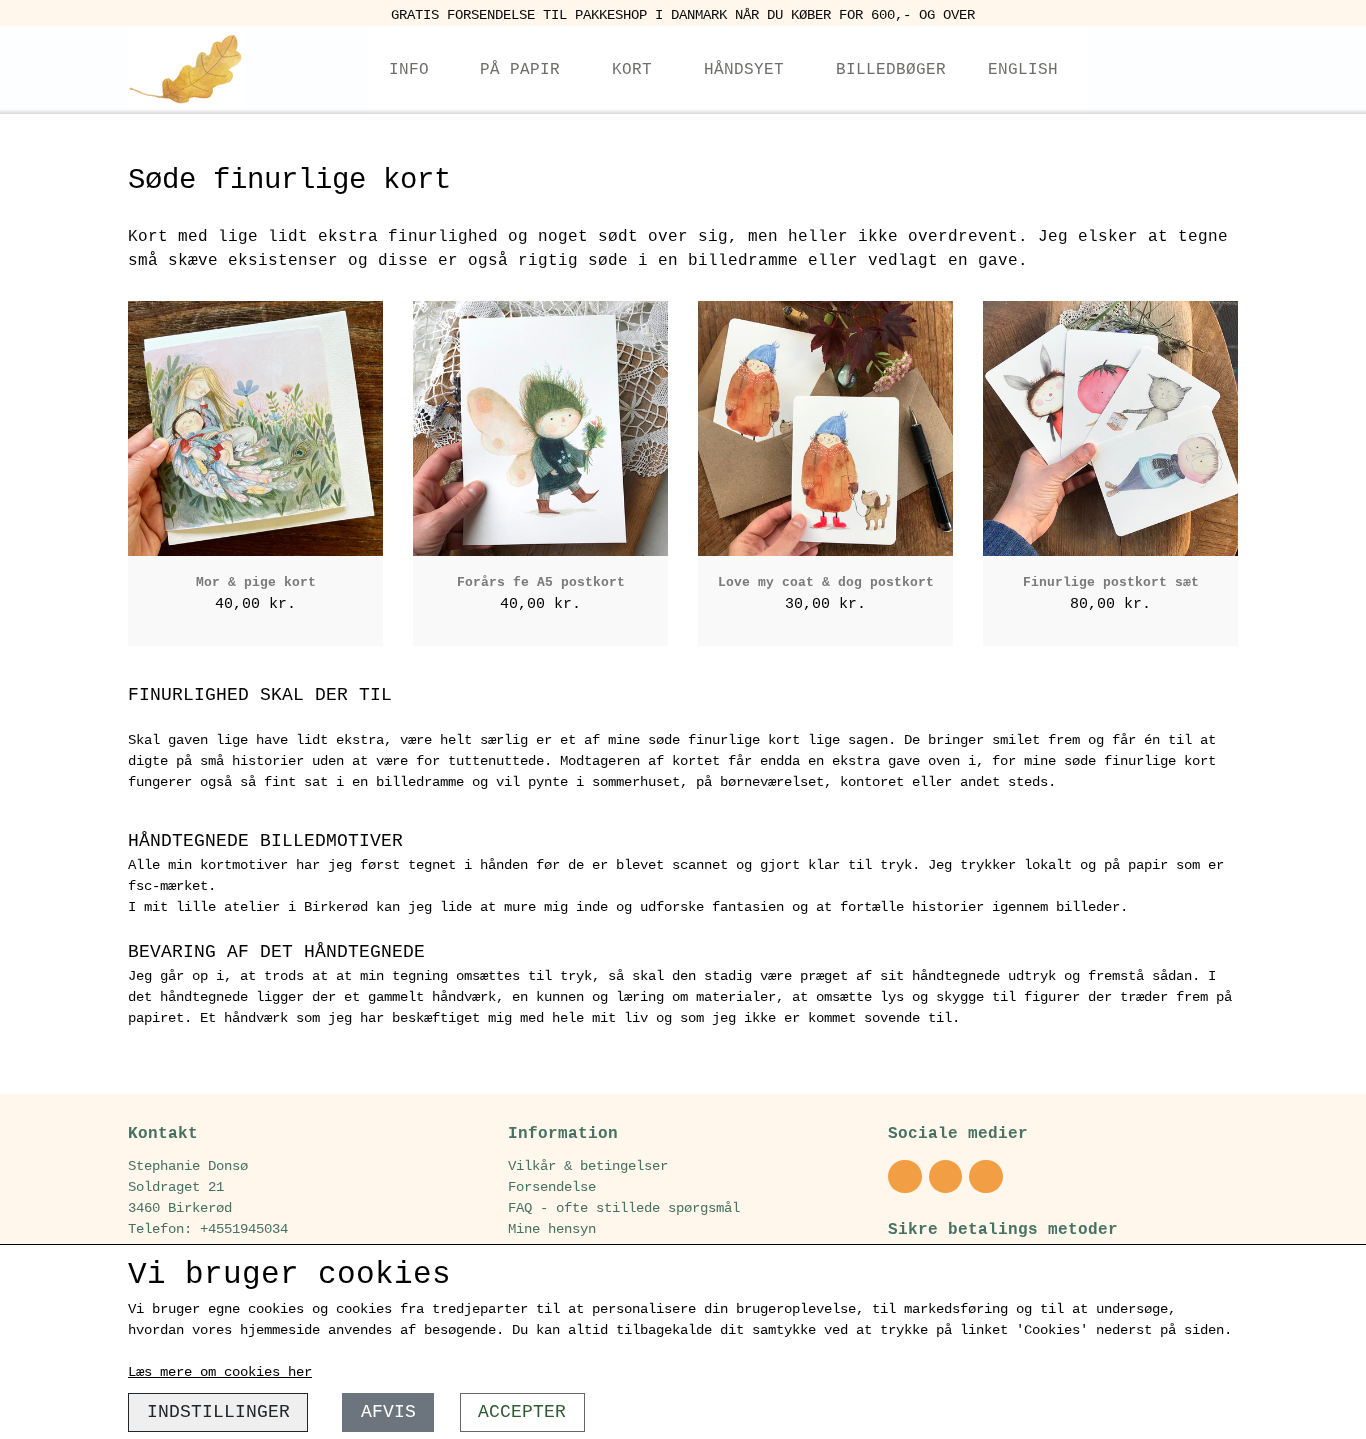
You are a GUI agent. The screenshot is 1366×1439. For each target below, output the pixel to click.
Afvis (388, 1412)
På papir (520, 70)
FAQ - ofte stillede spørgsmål (624, 1208)
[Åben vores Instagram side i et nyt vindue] (905, 1177)
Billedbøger (891, 70)
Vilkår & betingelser (588, 1166)
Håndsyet (744, 70)
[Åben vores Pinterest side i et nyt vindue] (986, 1177)
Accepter (522, 1412)
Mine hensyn (552, 1229)
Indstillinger (218, 1412)
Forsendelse (552, 1187)
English (1023, 70)
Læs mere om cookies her (220, 1372)
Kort (632, 70)
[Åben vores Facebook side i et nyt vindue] (946, 1177)
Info (409, 70)
